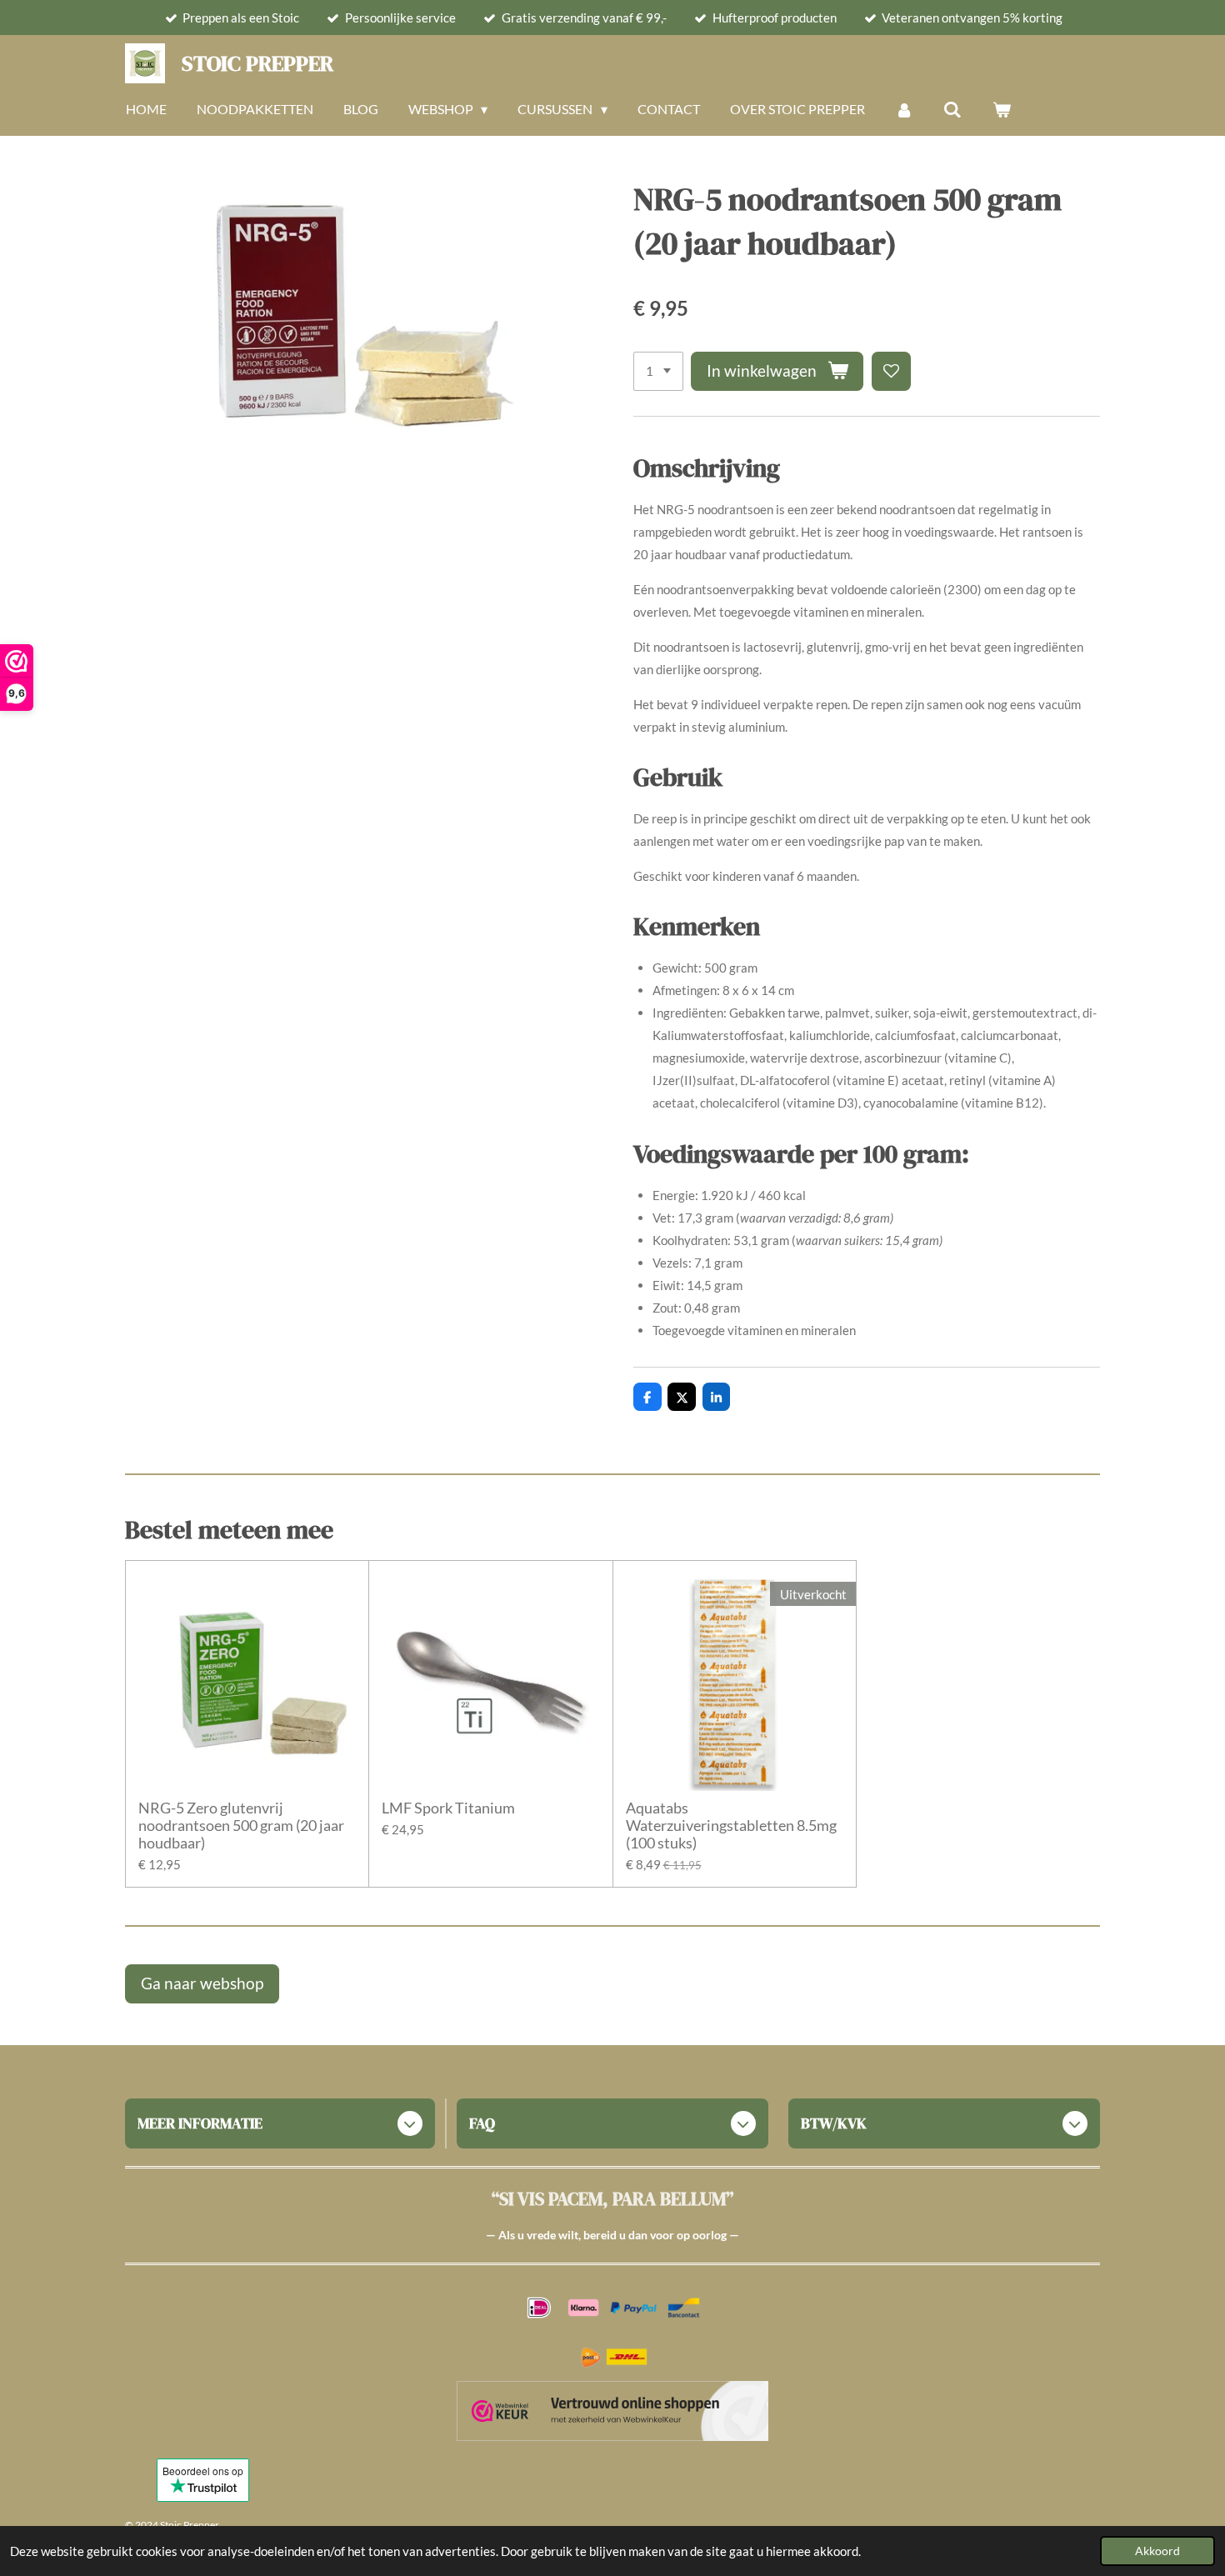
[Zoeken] (952, 109)
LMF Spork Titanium (448, 1808)
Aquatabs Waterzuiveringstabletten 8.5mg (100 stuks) (731, 1826)
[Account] (904, 109)
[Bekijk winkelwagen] (1002, 109)
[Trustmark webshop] (612, 2414)
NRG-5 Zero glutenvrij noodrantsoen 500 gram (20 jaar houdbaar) (241, 1826)
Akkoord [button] (1157, 2551)
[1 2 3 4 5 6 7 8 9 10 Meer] (658, 371)
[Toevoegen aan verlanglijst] (891, 371)
